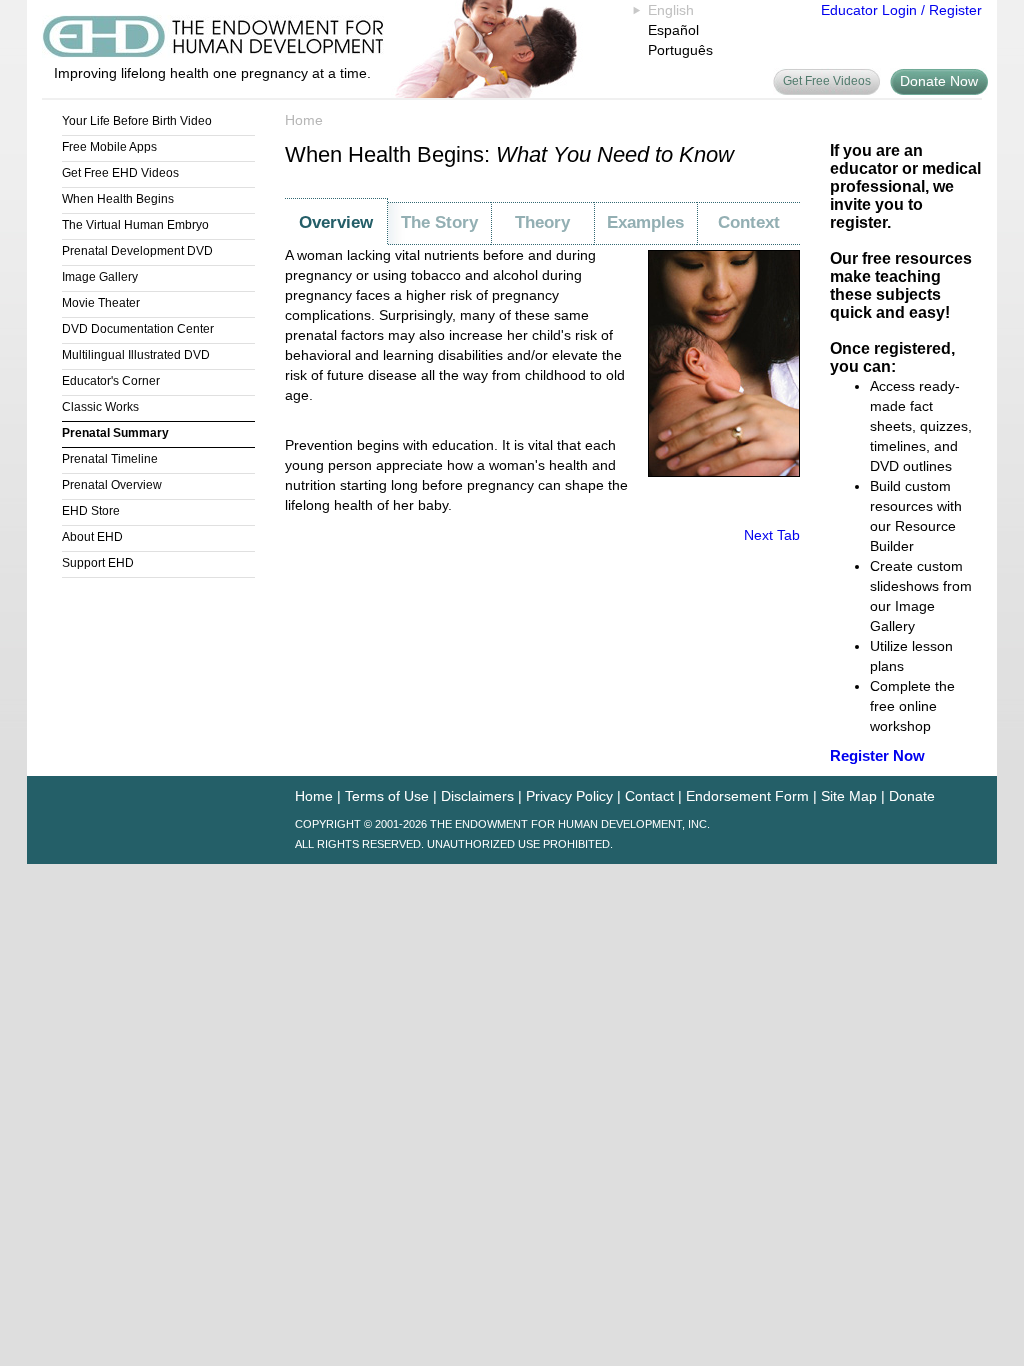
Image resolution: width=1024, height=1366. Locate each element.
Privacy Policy (569, 796)
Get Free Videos (827, 81)
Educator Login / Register (901, 10)
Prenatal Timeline (110, 459)
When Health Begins (118, 199)
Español (673, 30)
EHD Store (91, 511)
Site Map (849, 796)
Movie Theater (101, 303)
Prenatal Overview (112, 485)
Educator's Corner (111, 381)
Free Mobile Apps (109, 147)
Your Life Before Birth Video (137, 121)
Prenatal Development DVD (137, 251)
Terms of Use (387, 796)
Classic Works (100, 407)
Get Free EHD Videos (120, 173)
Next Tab (772, 535)
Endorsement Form (747, 796)
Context (749, 222)
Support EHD (98, 563)
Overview (336, 222)
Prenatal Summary (115, 433)
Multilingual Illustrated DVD (136, 355)
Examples (645, 222)
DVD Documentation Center (138, 329)
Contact (649, 796)
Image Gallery (100, 277)
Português (680, 50)
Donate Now (939, 81)
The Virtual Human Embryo (135, 225)
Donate (912, 796)
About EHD (92, 537)
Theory (542, 222)
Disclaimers (477, 796)
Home (304, 120)
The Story (439, 222)
